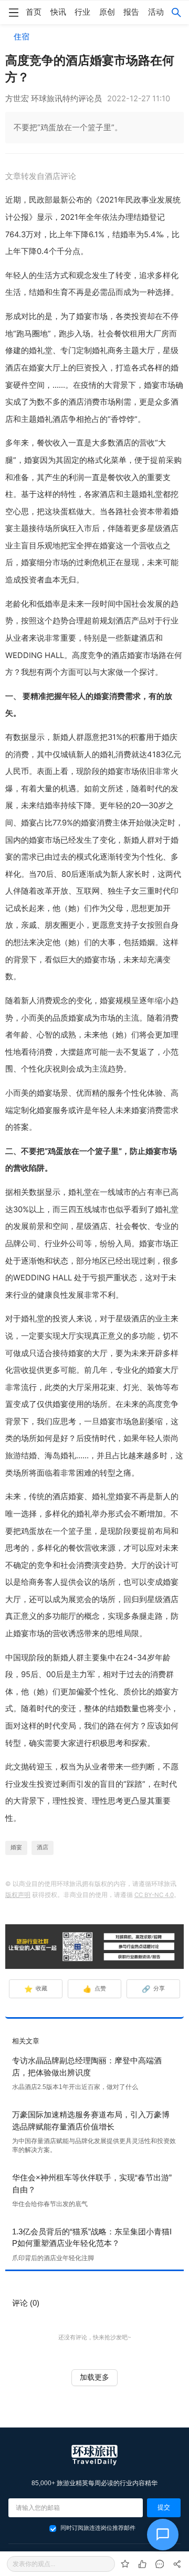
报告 (131, 12)
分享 (154, 1989)
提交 (164, 2507)
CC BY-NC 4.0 (154, 1895)
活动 (156, 12)
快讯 (58, 12)
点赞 (95, 1989)
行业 (82, 12)
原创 (107, 12)
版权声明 (18, 1895)
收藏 (36, 1989)
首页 (34, 12)
